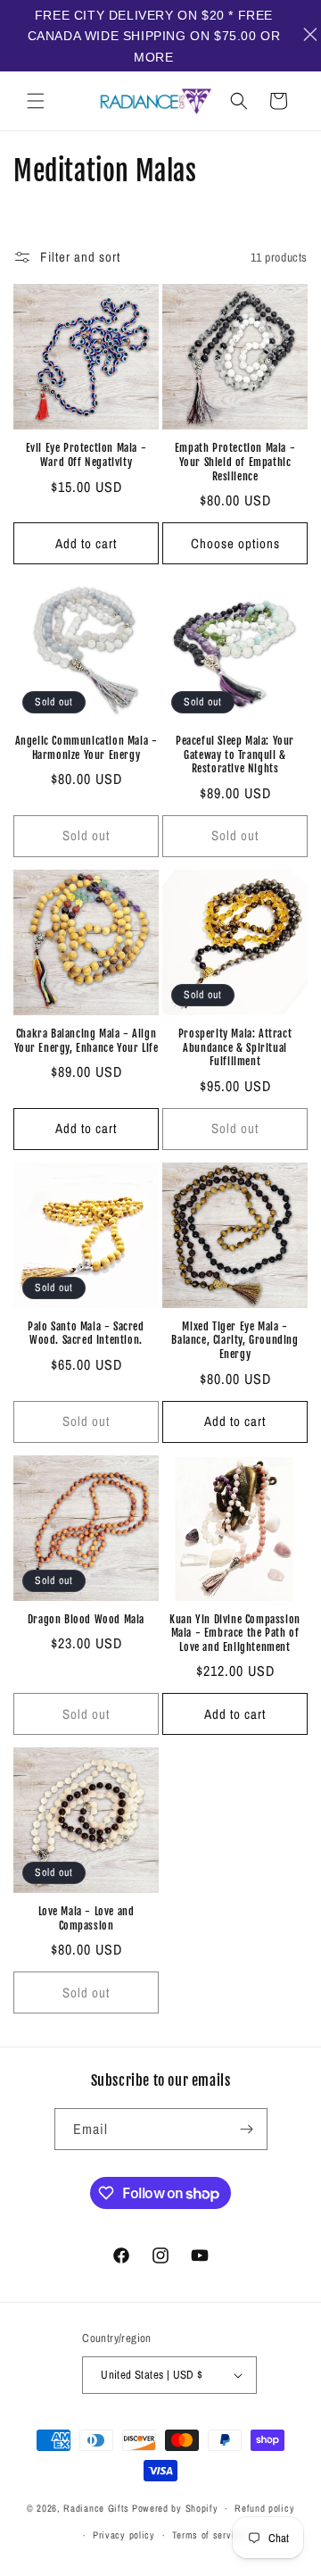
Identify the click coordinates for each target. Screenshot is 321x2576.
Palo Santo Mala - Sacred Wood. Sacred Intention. (86, 1334)
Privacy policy (124, 2535)
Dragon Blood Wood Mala (86, 1619)
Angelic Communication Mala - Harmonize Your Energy (86, 748)
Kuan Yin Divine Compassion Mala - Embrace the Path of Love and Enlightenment (235, 1633)
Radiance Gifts (96, 2508)
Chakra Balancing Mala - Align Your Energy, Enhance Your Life (86, 1041)
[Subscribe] (247, 2129)
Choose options (235, 543)
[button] (36, 101)
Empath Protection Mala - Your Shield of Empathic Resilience (235, 462)
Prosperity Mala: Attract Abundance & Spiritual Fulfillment (235, 1047)
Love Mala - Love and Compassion (86, 1918)
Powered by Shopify (175, 2508)
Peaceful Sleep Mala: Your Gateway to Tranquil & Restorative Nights (235, 754)
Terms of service (209, 2535)
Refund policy (264, 2508)
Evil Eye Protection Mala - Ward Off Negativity (86, 455)
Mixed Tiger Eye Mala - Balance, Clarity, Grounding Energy (235, 1340)
